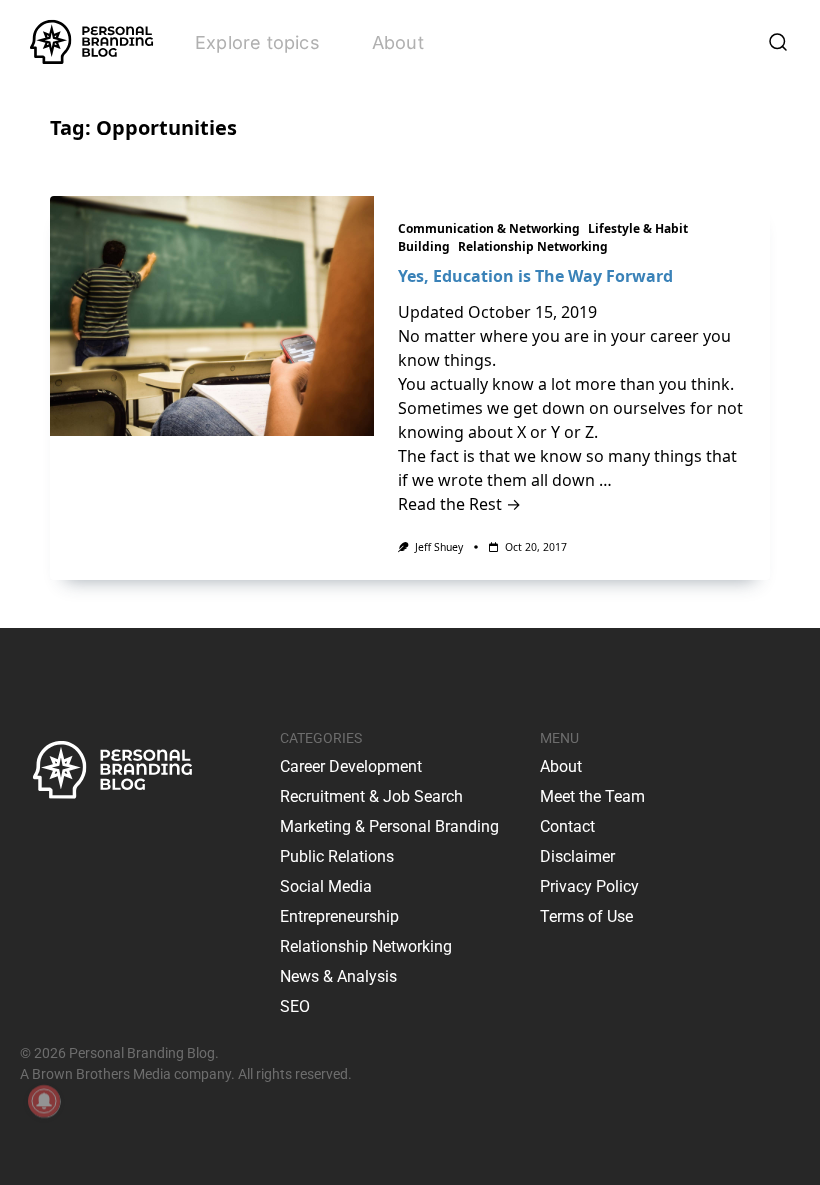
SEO (295, 1006)
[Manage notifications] (44, 1101)
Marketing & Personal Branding (389, 826)
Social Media (326, 886)
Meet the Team (592, 796)
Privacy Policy (589, 886)
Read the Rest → (459, 504)
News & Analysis (338, 976)
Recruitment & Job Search (371, 796)
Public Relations (337, 856)
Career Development (351, 766)
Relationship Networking (533, 246)
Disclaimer (577, 856)
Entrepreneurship (339, 916)
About (398, 42)
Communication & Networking (489, 228)
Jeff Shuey (439, 547)
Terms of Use (586, 916)
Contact (567, 826)
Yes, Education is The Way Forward (535, 276)
